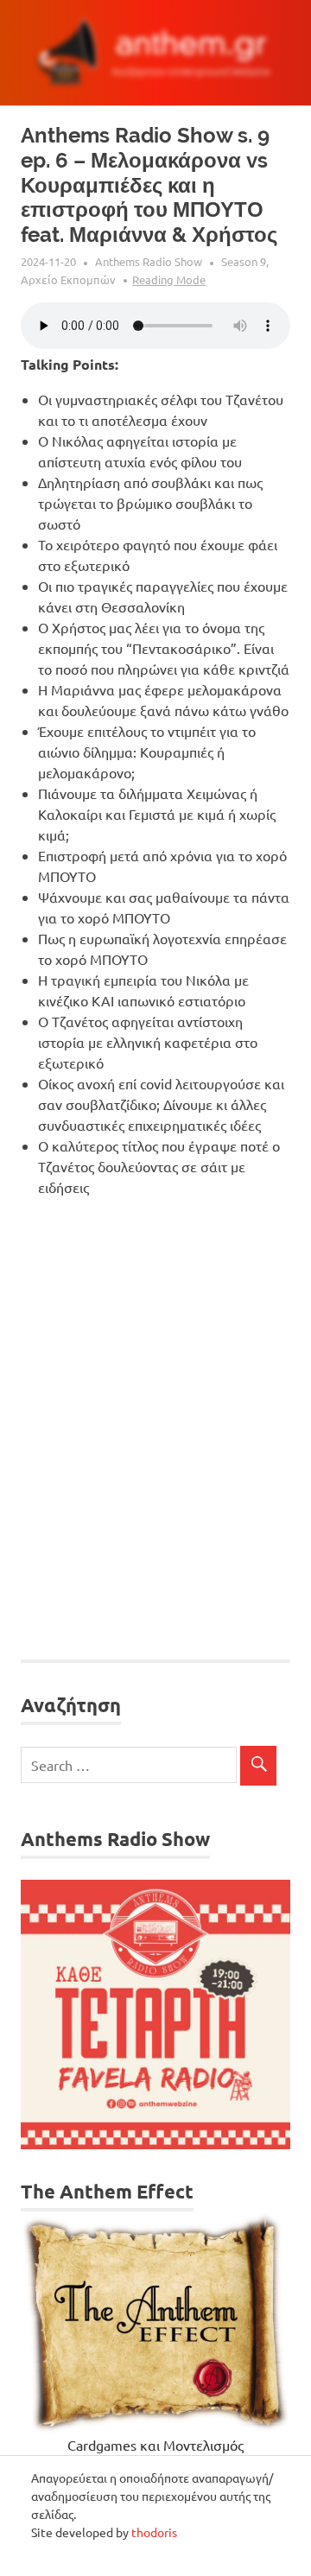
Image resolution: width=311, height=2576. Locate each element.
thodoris (154, 2532)
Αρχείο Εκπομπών (68, 279)
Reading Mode (169, 279)
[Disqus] (155, 1430)
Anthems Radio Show (149, 261)
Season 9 (244, 261)
